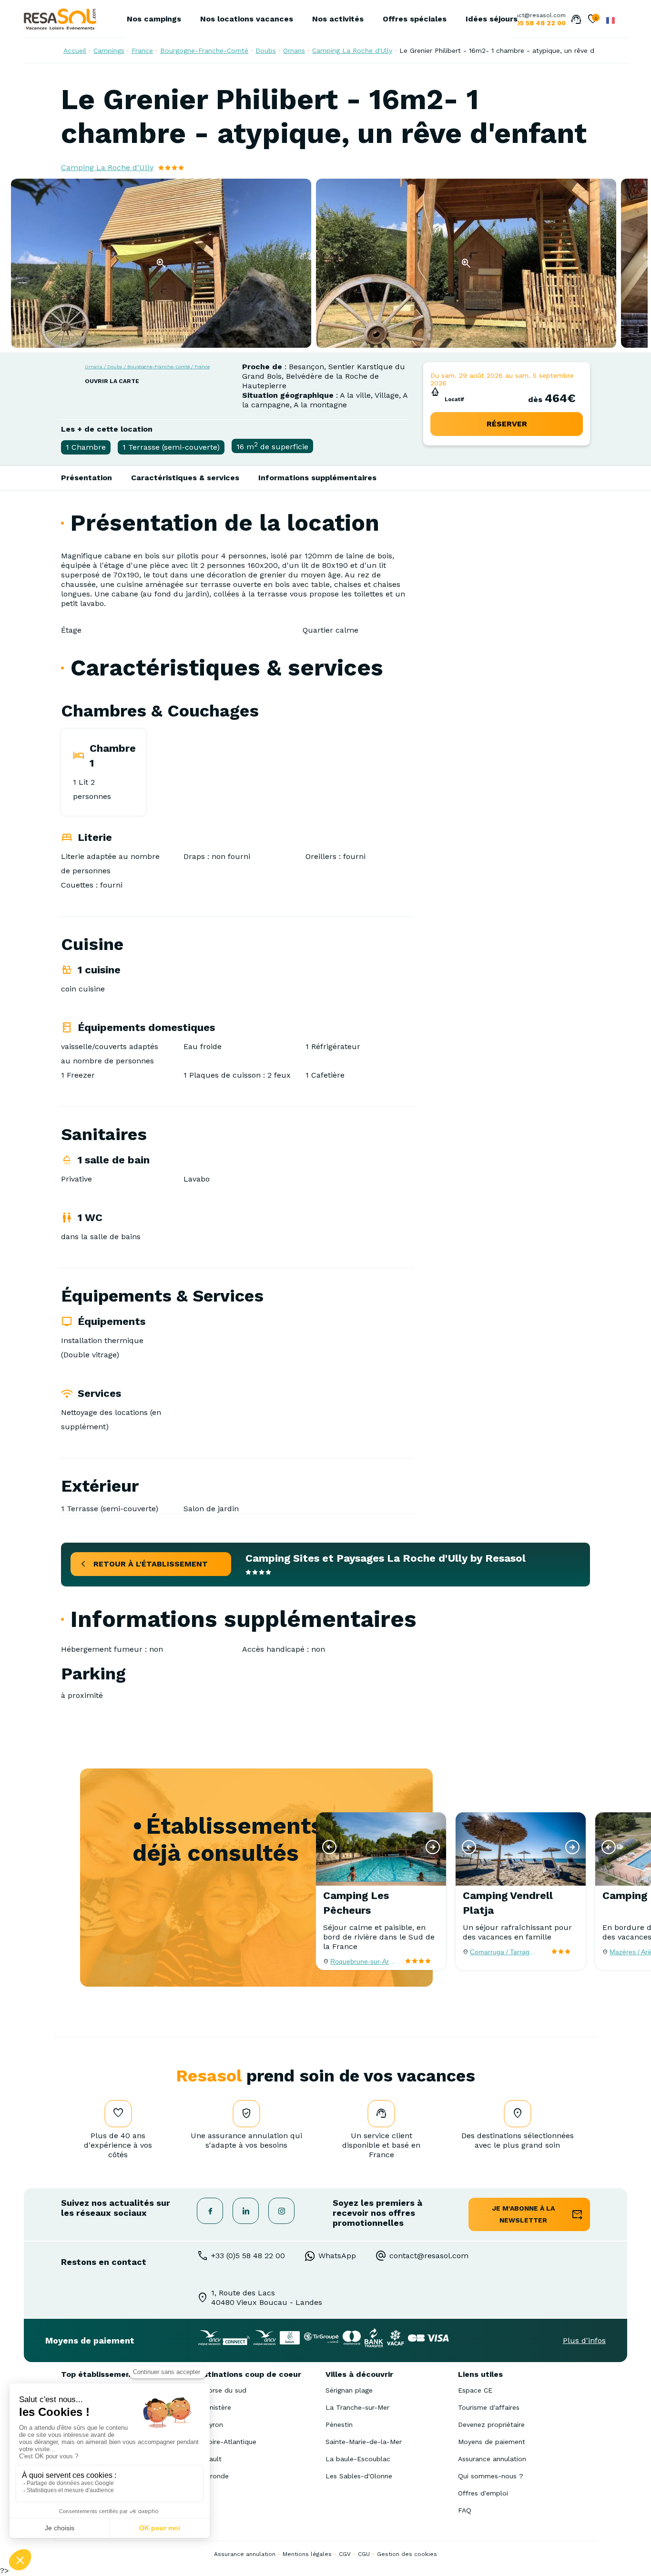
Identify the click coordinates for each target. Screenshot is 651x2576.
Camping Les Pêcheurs (356, 1903)
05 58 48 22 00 (541, 23)
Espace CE (475, 2390)
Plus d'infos (584, 2340)
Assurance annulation (492, 2459)
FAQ (465, 2510)
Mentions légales (307, 2554)
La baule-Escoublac (358, 2459)
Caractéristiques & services (185, 478)
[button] (329, 1847)
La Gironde (211, 2476)
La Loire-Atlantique (225, 2442)
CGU (364, 2554)
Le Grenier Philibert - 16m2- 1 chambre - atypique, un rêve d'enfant (508, 51)
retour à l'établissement (151, 1564)
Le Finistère (212, 2407)
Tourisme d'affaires (489, 2407)
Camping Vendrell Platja (508, 1903)
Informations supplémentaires (317, 478)
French (610, 20)
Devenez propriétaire (491, 2424)
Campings (109, 51)
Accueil (75, 51)
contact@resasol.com (534, 15)
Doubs (266, 51)
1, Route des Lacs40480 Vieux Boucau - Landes (267, 2298)
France (142, 51)
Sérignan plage (349, 2390)
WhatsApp (337, 2256)
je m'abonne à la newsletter (524, 2214)
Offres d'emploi (483, 2493)
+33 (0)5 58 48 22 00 (248, 2256)
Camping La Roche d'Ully (352, 51)
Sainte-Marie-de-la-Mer (364, 2442)
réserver (507, 424)
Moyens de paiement (492, 2442)
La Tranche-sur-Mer (357, 2407)
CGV (345, 2554)
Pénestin (339, 2424)
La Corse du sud (220, 2390)
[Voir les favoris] (593, 20)
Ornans (294, 51)
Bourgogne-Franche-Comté (204, 51)
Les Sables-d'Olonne (359, 2476)
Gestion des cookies (407, 2554)
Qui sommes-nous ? (491, 2476)
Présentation (86, 478)
